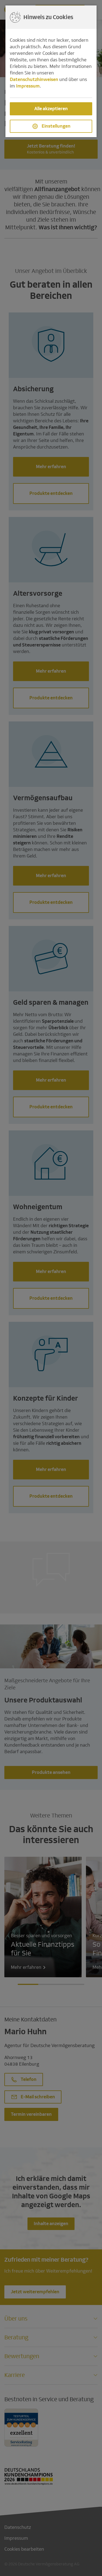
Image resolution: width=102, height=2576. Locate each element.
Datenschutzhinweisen (34, 79)
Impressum (28, 86)
